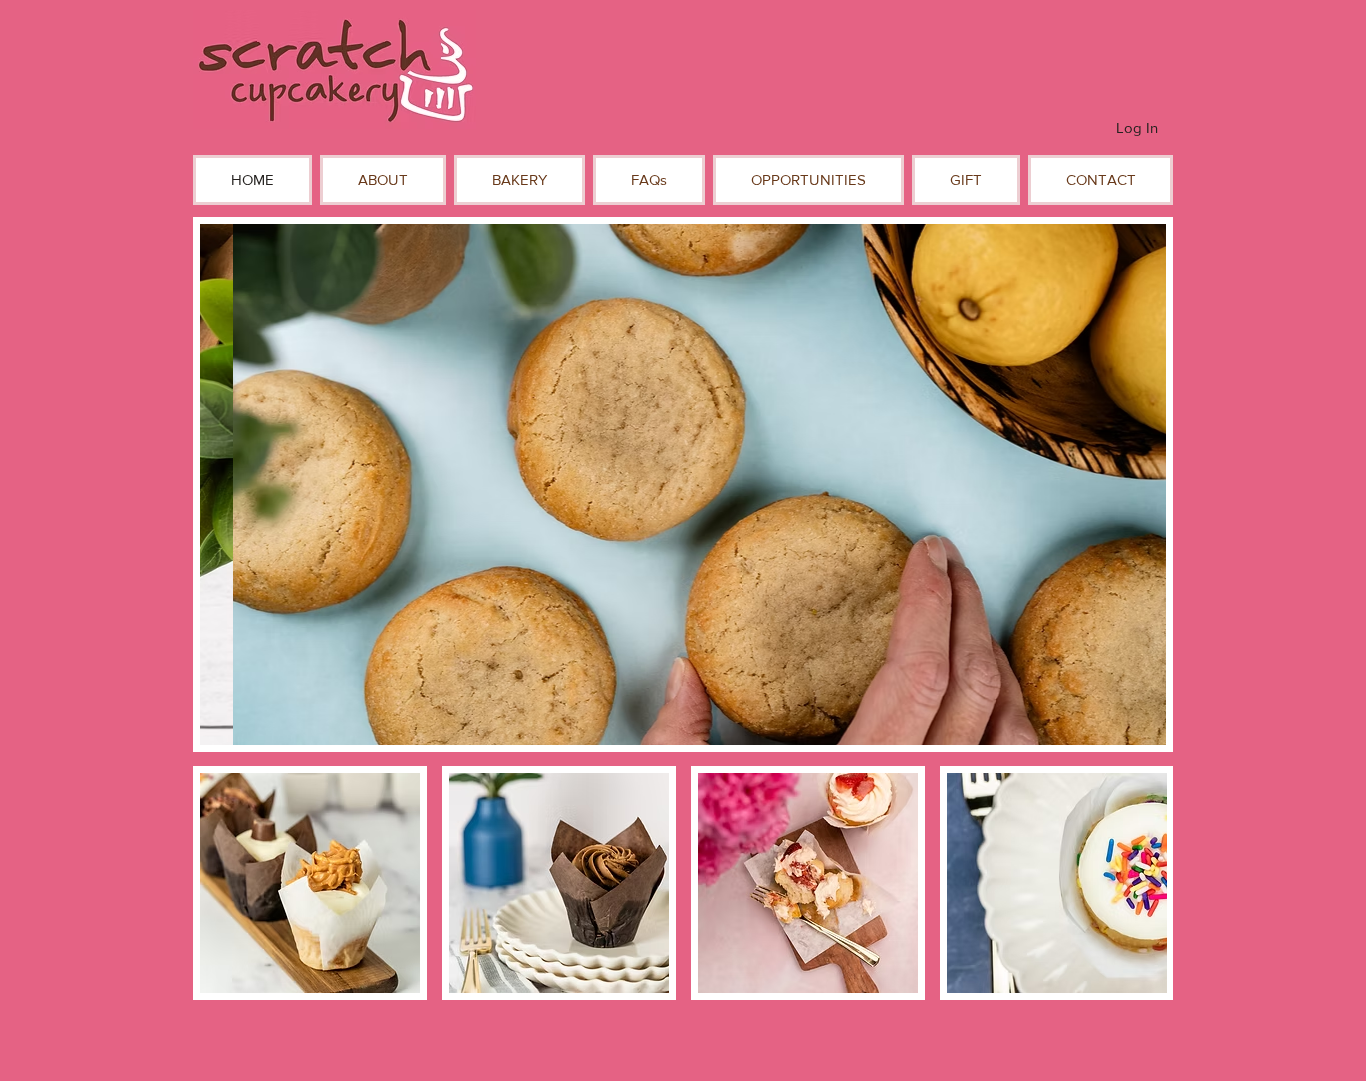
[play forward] (1148, 883)
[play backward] (218, 883)
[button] (383, 180)
